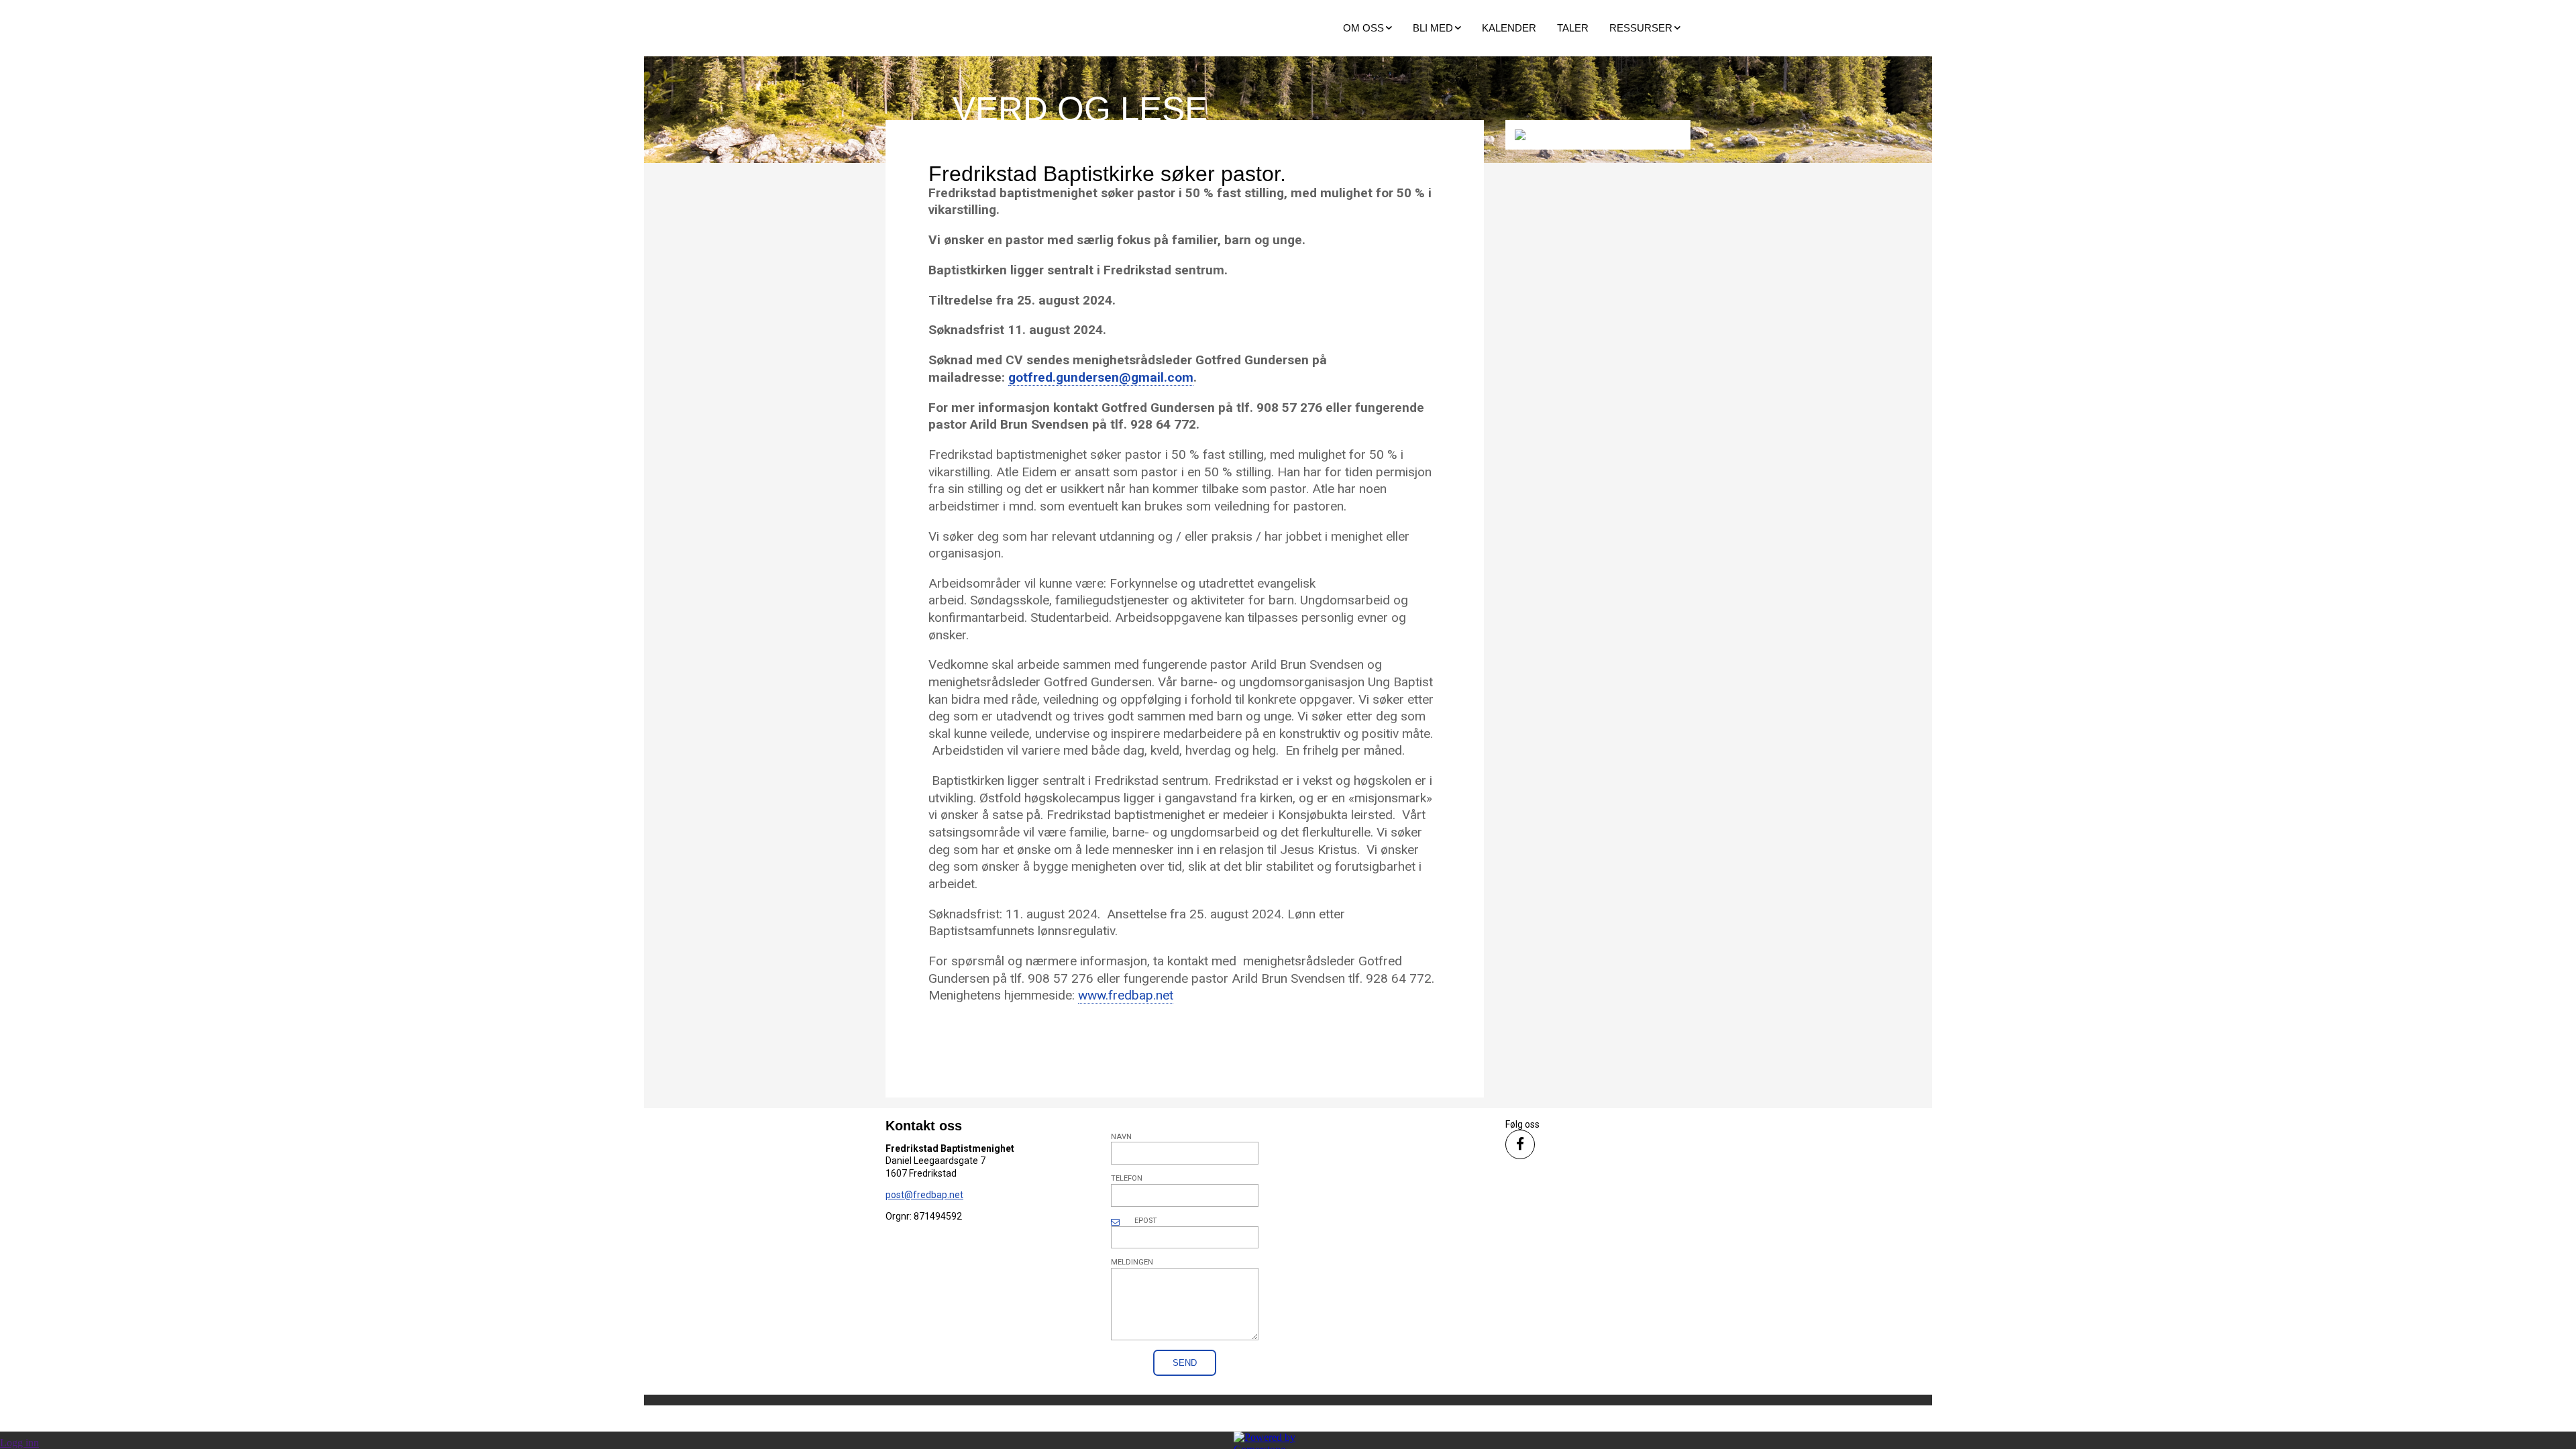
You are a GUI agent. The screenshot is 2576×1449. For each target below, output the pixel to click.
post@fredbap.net (924, 1195)
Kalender (1509, 28)
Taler (1573, 28)
